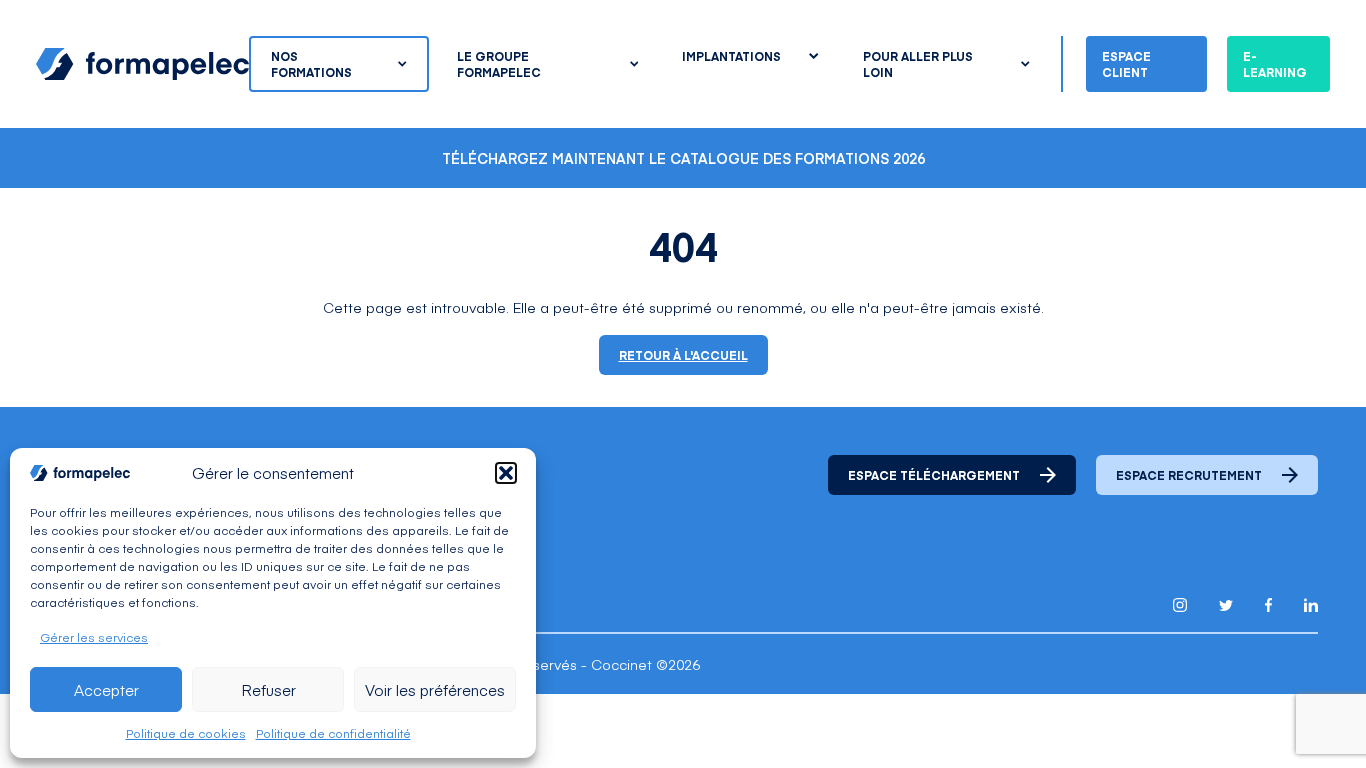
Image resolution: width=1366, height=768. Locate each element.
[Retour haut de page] (1306, 710)
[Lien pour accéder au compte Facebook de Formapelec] (1268, 605)
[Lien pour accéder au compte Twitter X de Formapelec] (1226, 605)
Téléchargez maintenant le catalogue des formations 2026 (683, 158)
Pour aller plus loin (918, 64)
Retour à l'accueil (683, 355)
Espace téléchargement (934, 475)
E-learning (1275, 64)
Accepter (106, 689)
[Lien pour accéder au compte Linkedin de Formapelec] (1311, 605)
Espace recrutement (1189, 475)
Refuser (268, 689)
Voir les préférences (435, 689)
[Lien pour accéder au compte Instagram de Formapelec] (1180, 605)
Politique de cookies (186, 733)
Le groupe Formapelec (499, 64)
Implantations (731, 56)
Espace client (1126, 64)
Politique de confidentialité (333, 733)
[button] (506, 473)
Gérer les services (94, 637)
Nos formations (311, 64)
